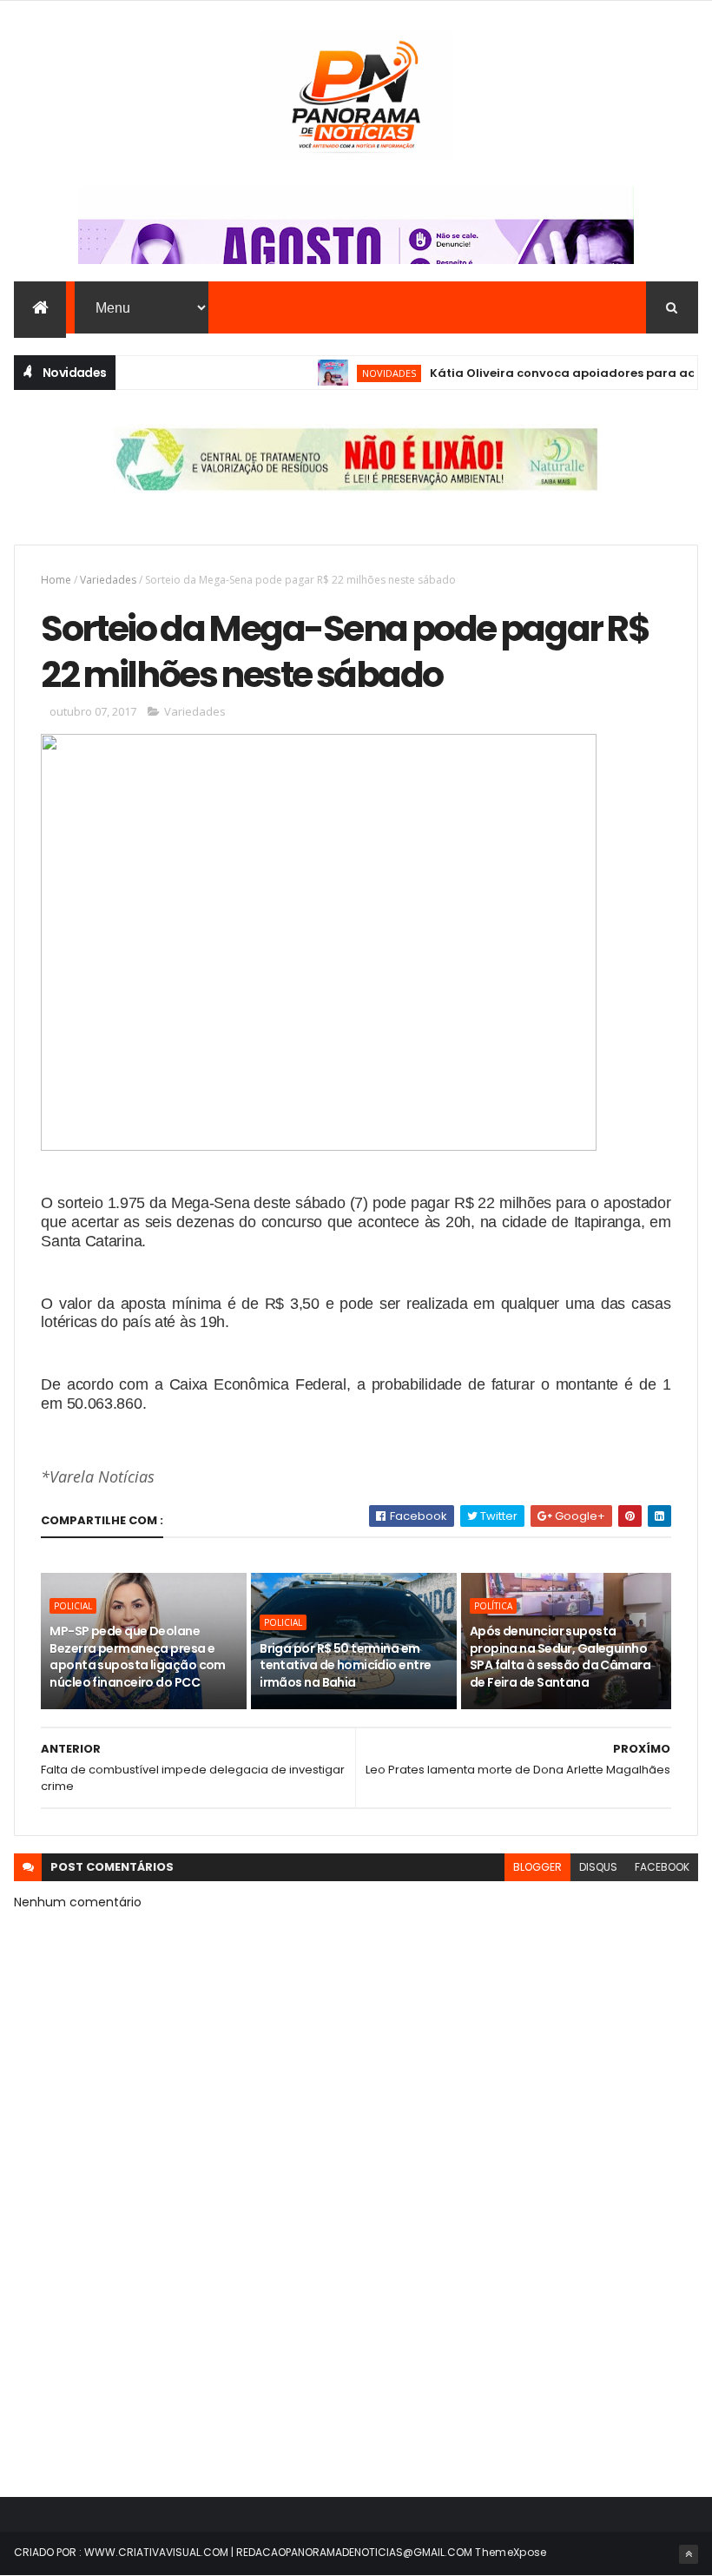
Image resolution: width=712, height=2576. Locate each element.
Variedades (108, 580)
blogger (537, 1867)
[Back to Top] (689, 2554)
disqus (598, 1867)
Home (56, 580)
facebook (662, 1867)
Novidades (360, 373)
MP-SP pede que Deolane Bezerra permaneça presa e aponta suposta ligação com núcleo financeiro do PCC (137, 1657)
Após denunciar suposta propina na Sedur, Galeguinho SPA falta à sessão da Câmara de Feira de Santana (560, 1657)
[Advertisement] (356, 2328)
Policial (73, 1606)
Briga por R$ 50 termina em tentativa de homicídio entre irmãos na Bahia (345, 1665)
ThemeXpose (511, 2552)
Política (493, 1606)
